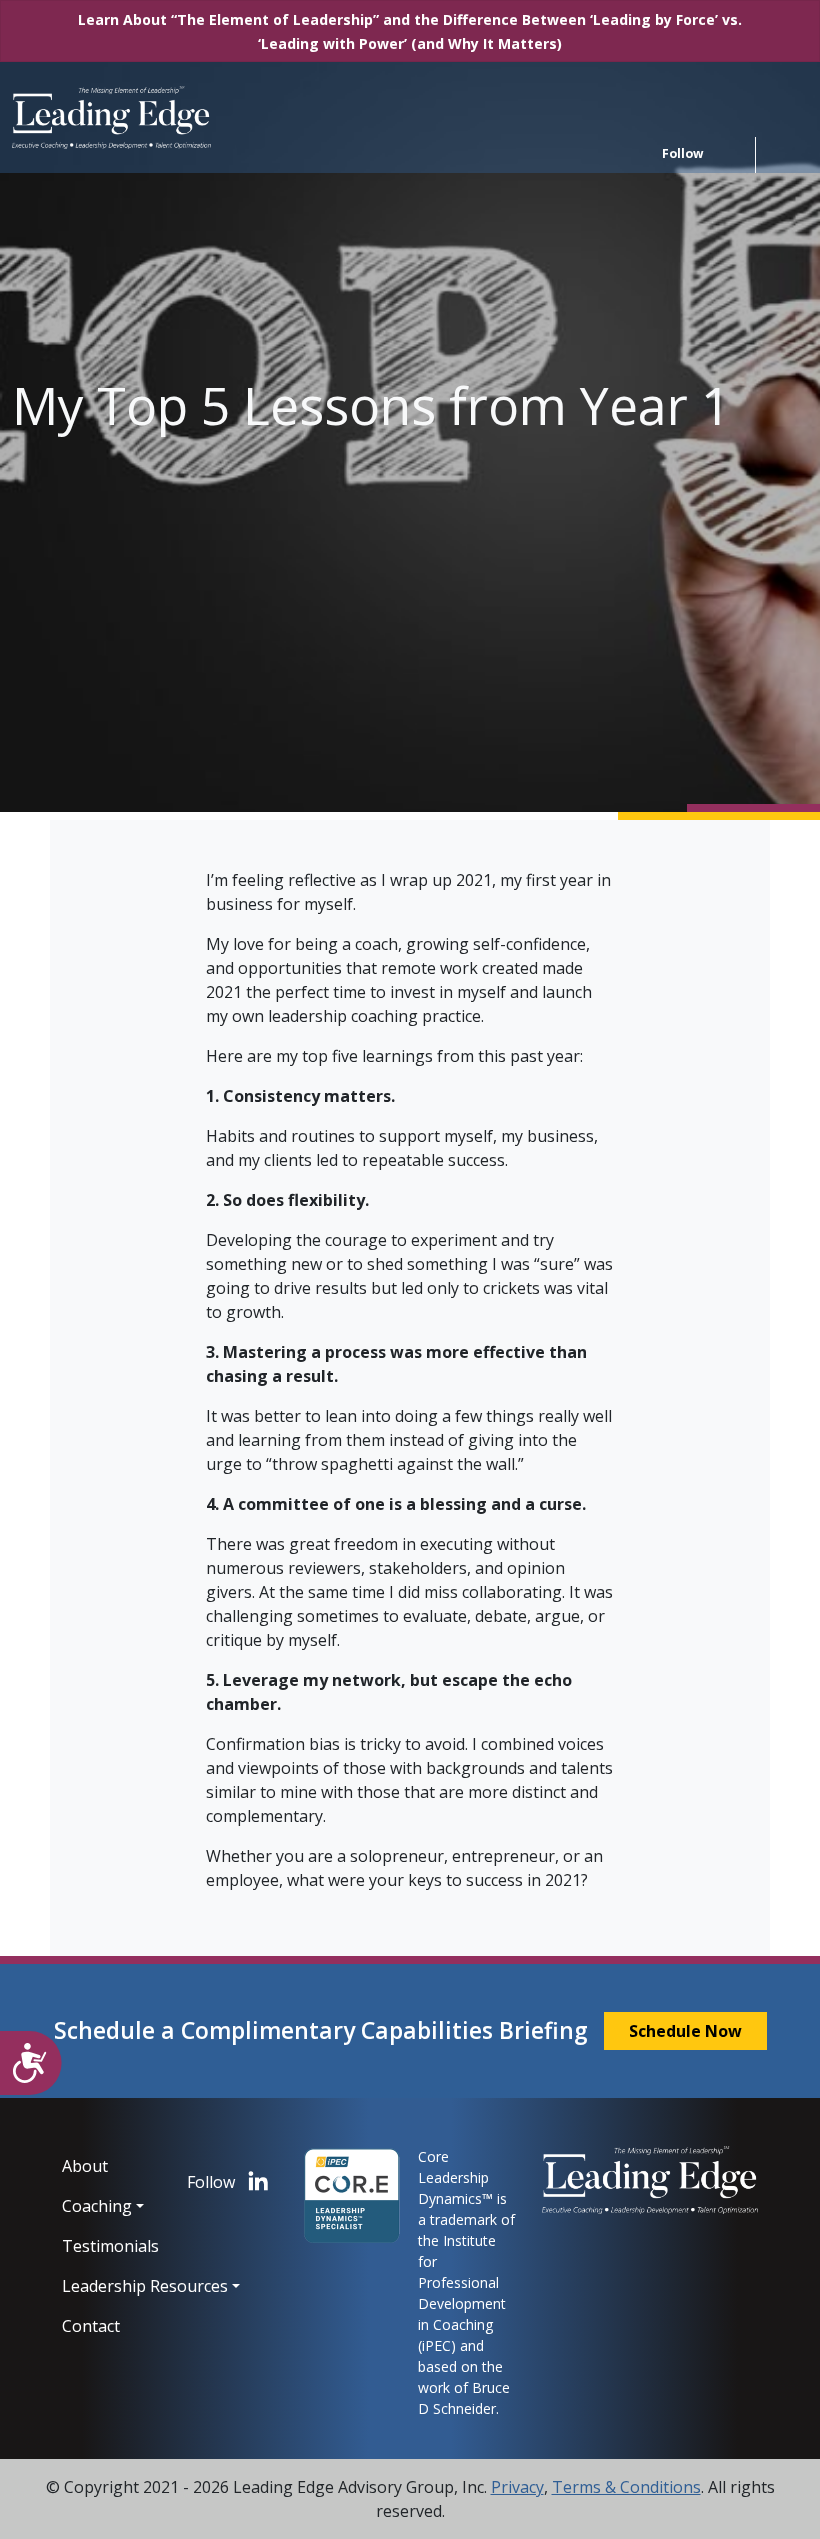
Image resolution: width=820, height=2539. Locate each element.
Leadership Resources (110, 2286)
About (85, 2166)
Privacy (517, 2487)
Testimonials (110, 2246)
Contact (91, 2326)
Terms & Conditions (626, 2487)
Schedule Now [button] (685, 2031)
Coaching (97, 2206)
